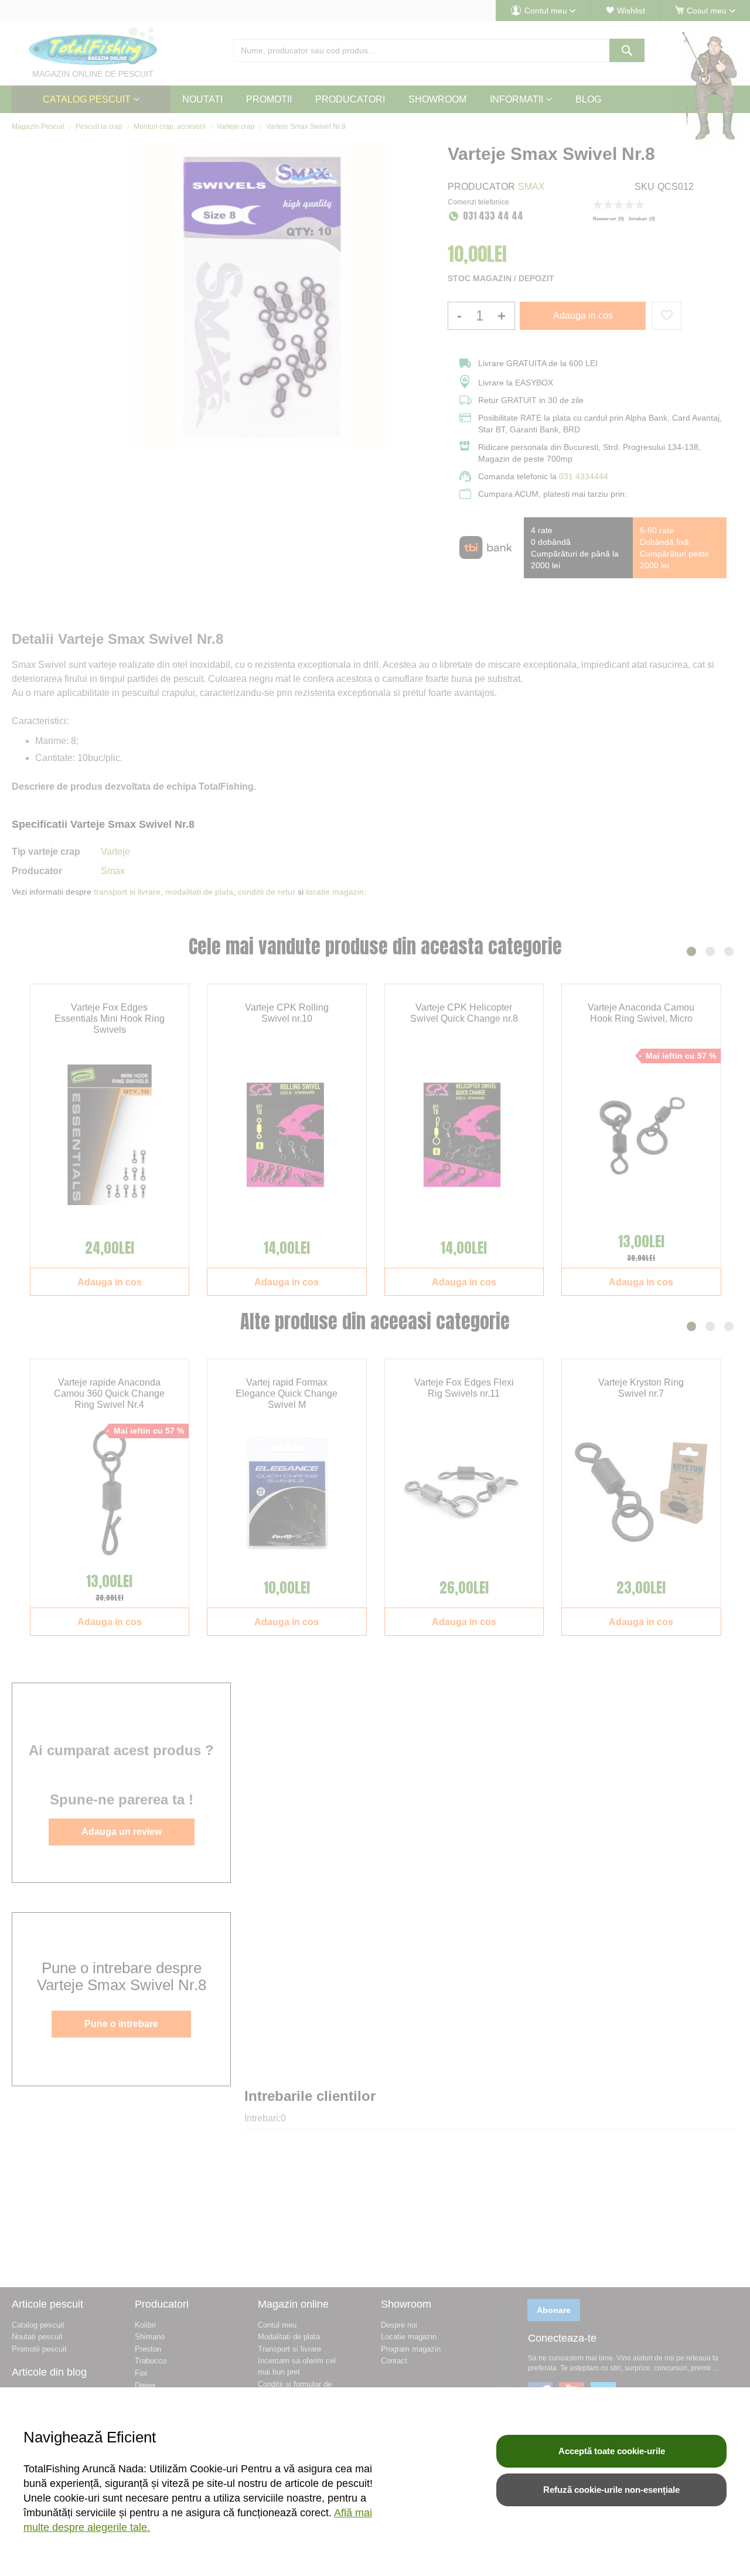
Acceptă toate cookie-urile (612, 2451)
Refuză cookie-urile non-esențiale (611, 2490)
